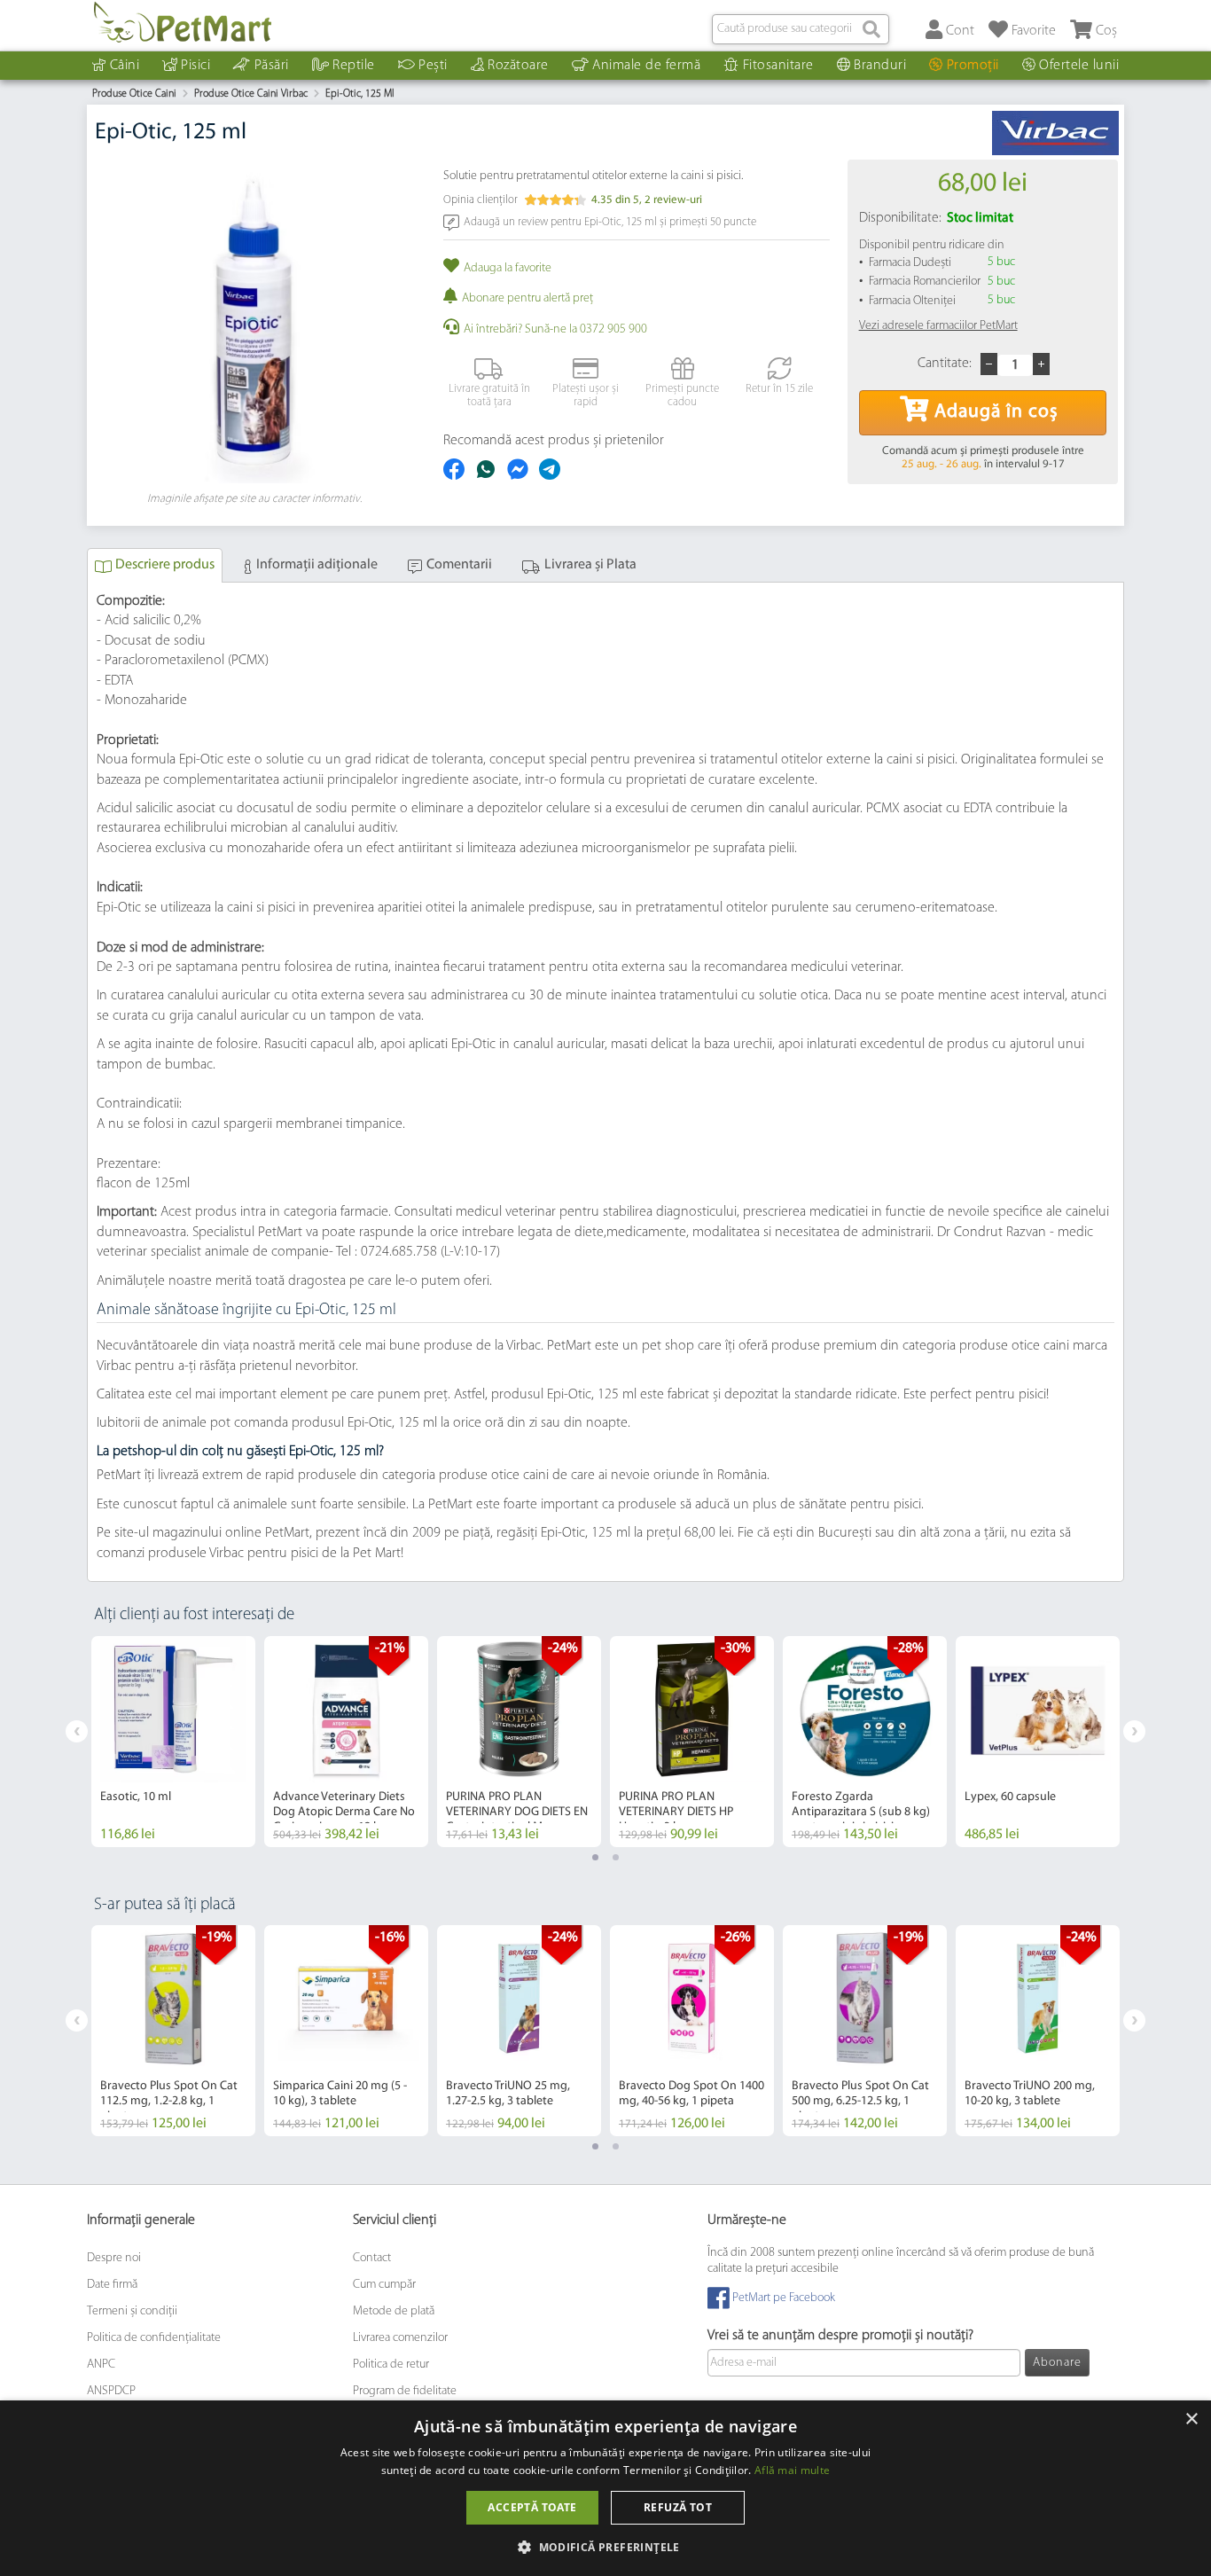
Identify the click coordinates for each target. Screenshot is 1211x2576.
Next (1134, 1731)
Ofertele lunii (1079, 66)
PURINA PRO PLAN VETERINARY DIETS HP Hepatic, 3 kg (676, 1812)
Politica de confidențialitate (154, 2338)
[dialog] (605, 2488)
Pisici (195, 66)
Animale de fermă (646, 66)
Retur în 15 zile (779, 389)
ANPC (101, 2365)
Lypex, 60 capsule (1010, 1797)
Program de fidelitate (405, 2391)
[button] (605, 2546)
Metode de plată (394, 2311)
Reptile (354, 66)
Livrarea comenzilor (400, 2338)
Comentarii (459, 565)
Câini (125, 66)
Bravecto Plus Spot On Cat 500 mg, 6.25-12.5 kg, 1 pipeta (860, 2101)
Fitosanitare (778, 66)
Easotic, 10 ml (136, 1797)
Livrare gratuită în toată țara (489, 396)
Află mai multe (792, 2470)
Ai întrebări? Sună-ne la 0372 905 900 (555, 329)
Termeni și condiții (132, 2311)
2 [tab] (616, 1857)
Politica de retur (391, 2365)
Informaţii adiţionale (317, 565)
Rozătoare (518, 66)
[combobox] (801, 29)
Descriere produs (165, 565)
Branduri (880, 66)
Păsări (272, 66)
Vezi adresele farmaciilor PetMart (938, 326)
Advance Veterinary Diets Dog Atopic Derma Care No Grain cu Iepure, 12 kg (344, 1812)
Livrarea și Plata (590, 565)
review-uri (673, 200)
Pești (433, 66)
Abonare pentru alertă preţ (527, 298)
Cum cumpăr (384, 2285)
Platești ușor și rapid (586, 396)
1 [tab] (595, 1857)
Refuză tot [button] (678, 2507)
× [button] (1191, 2419)
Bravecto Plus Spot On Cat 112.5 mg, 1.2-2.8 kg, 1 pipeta (169, 2101)
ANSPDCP (111, 2391)
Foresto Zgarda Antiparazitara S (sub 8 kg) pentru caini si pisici (861, 1812)
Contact (372, 2258)
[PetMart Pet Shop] (183, 22)
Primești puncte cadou (682, 396)
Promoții (973, 66)
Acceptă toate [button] (532, 2507)
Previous (77, 1731)
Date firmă (112, 2285)
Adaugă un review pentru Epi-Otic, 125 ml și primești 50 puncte (610, 221)
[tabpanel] (173, 1742)
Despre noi (114, 2258)
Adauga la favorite (508, 268)
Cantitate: (945, 364)
